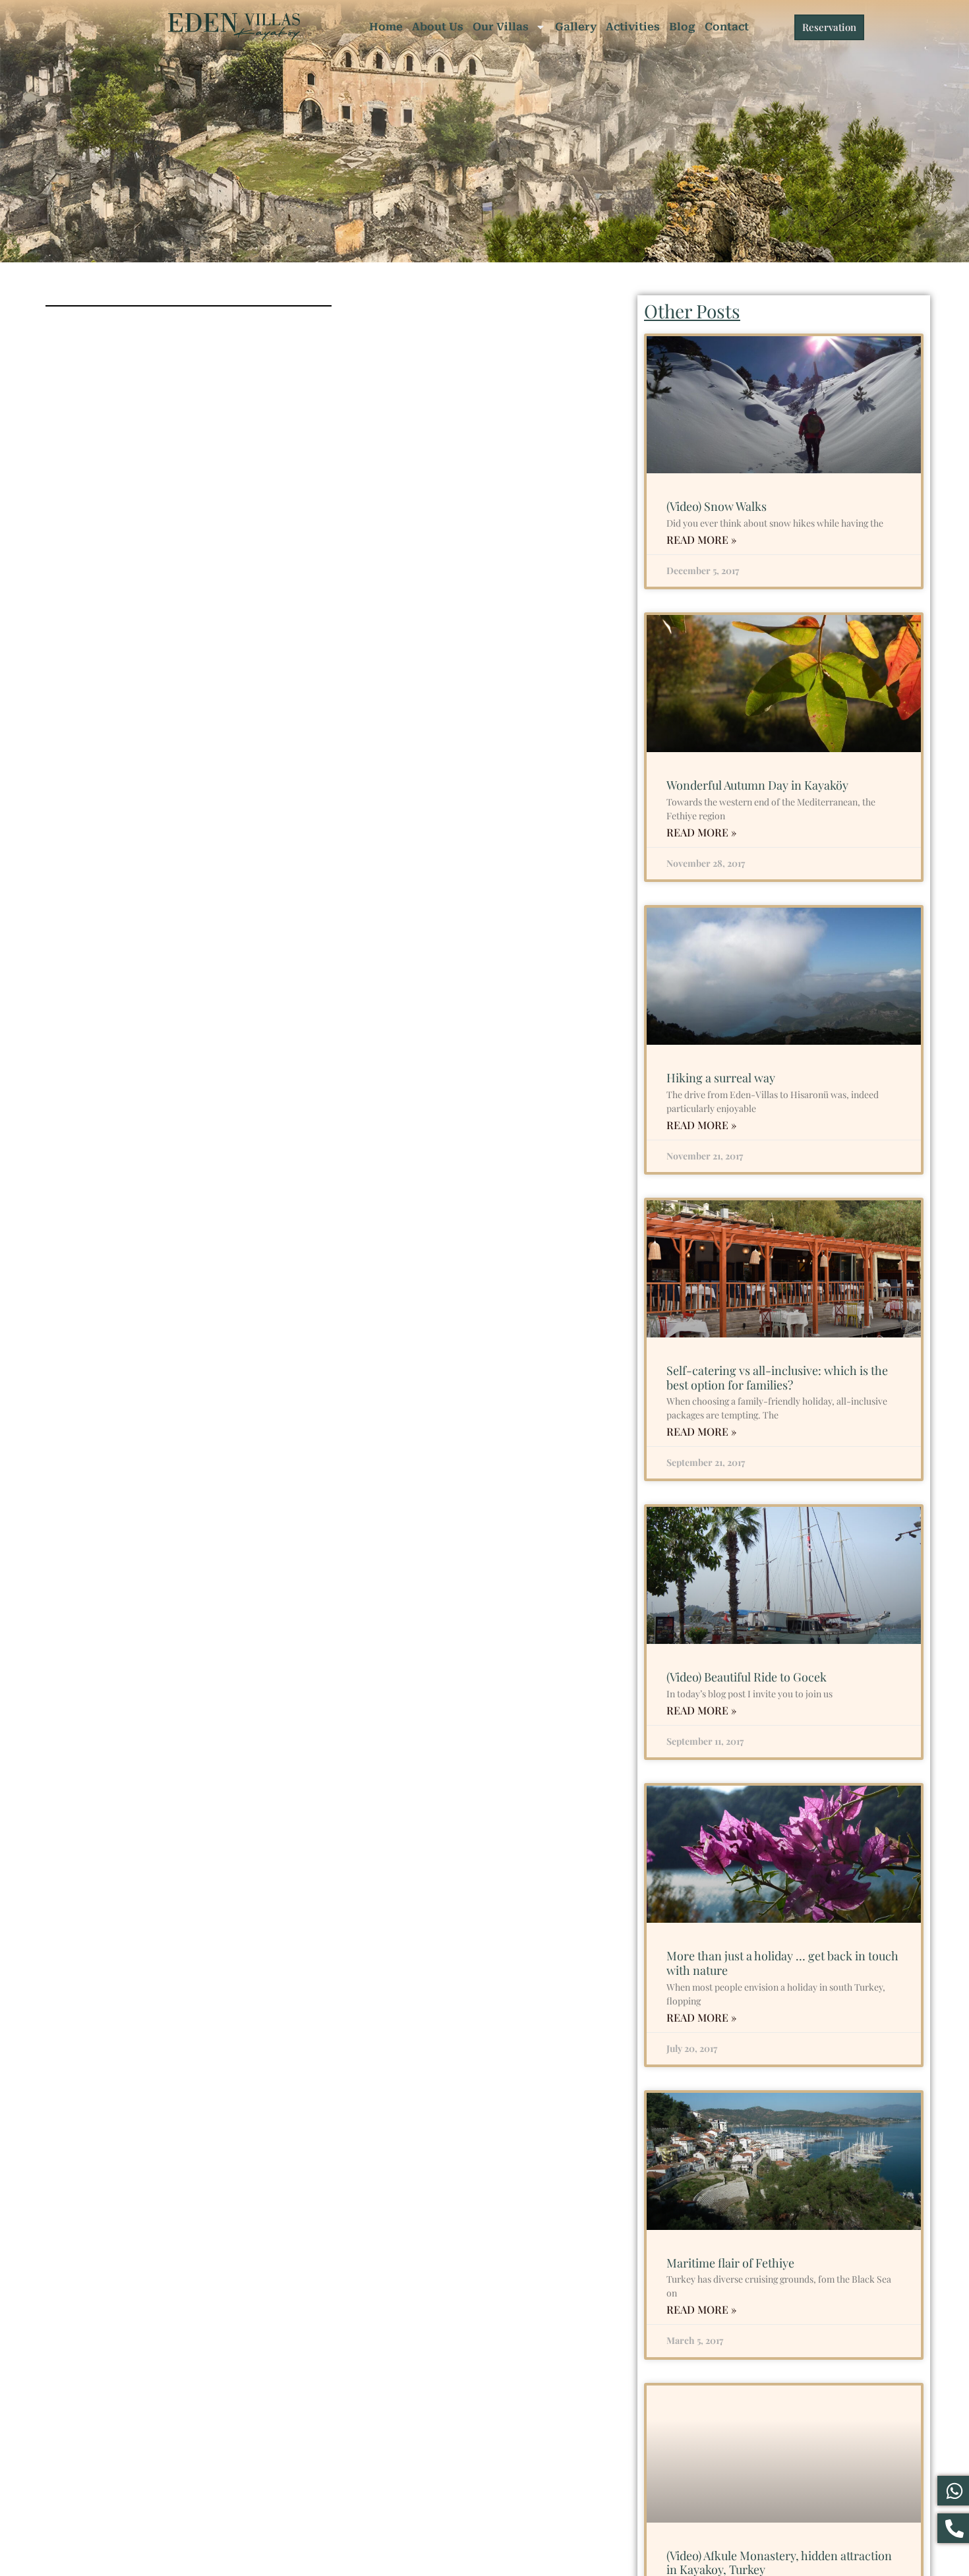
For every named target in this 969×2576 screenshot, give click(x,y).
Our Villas (501, 27)
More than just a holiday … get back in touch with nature (782, 1963)
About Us (438, 27)
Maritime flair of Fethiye (730, 2263)
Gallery (576, 27)
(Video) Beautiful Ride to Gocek (747, 1677)
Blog (682, 27)
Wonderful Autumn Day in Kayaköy (757, 785)
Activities (633, 27)
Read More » (701, 540)
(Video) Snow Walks (717, 506)
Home (386, 27)
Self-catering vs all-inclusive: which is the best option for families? (777, 1378)
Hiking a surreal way (721, 1078)
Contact (727, 27)
